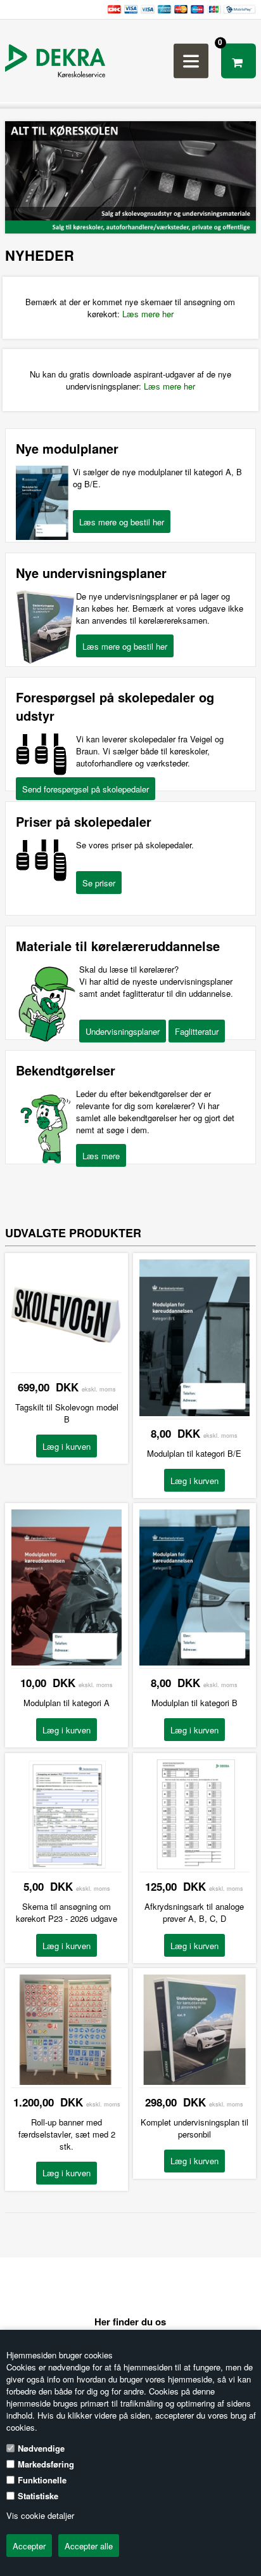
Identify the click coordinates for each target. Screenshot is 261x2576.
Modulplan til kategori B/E (194, 1453)
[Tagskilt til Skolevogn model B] (67, 1366)
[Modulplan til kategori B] (194, 1662)
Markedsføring (46, 2464)
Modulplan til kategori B (194, 1703)
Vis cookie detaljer (40, 2515)
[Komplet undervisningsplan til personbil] (194, 2081)
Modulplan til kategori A (67, 1703)
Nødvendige (41, 2448)
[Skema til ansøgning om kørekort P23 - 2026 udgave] (67, 1866)
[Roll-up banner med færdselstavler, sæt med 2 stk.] (67, 2081)
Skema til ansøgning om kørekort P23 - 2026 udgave (67, 1912)
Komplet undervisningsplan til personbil (194, 2128)
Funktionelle (42, 2480)
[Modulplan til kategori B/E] (194, 1413)
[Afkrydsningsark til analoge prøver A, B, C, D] (194, 1866)
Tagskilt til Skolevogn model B (67, 1413)
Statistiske (38, 2496)
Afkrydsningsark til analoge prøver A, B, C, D (194, 1912)
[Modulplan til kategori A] (67, 1662)
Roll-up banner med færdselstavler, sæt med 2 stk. (67, 2134)
